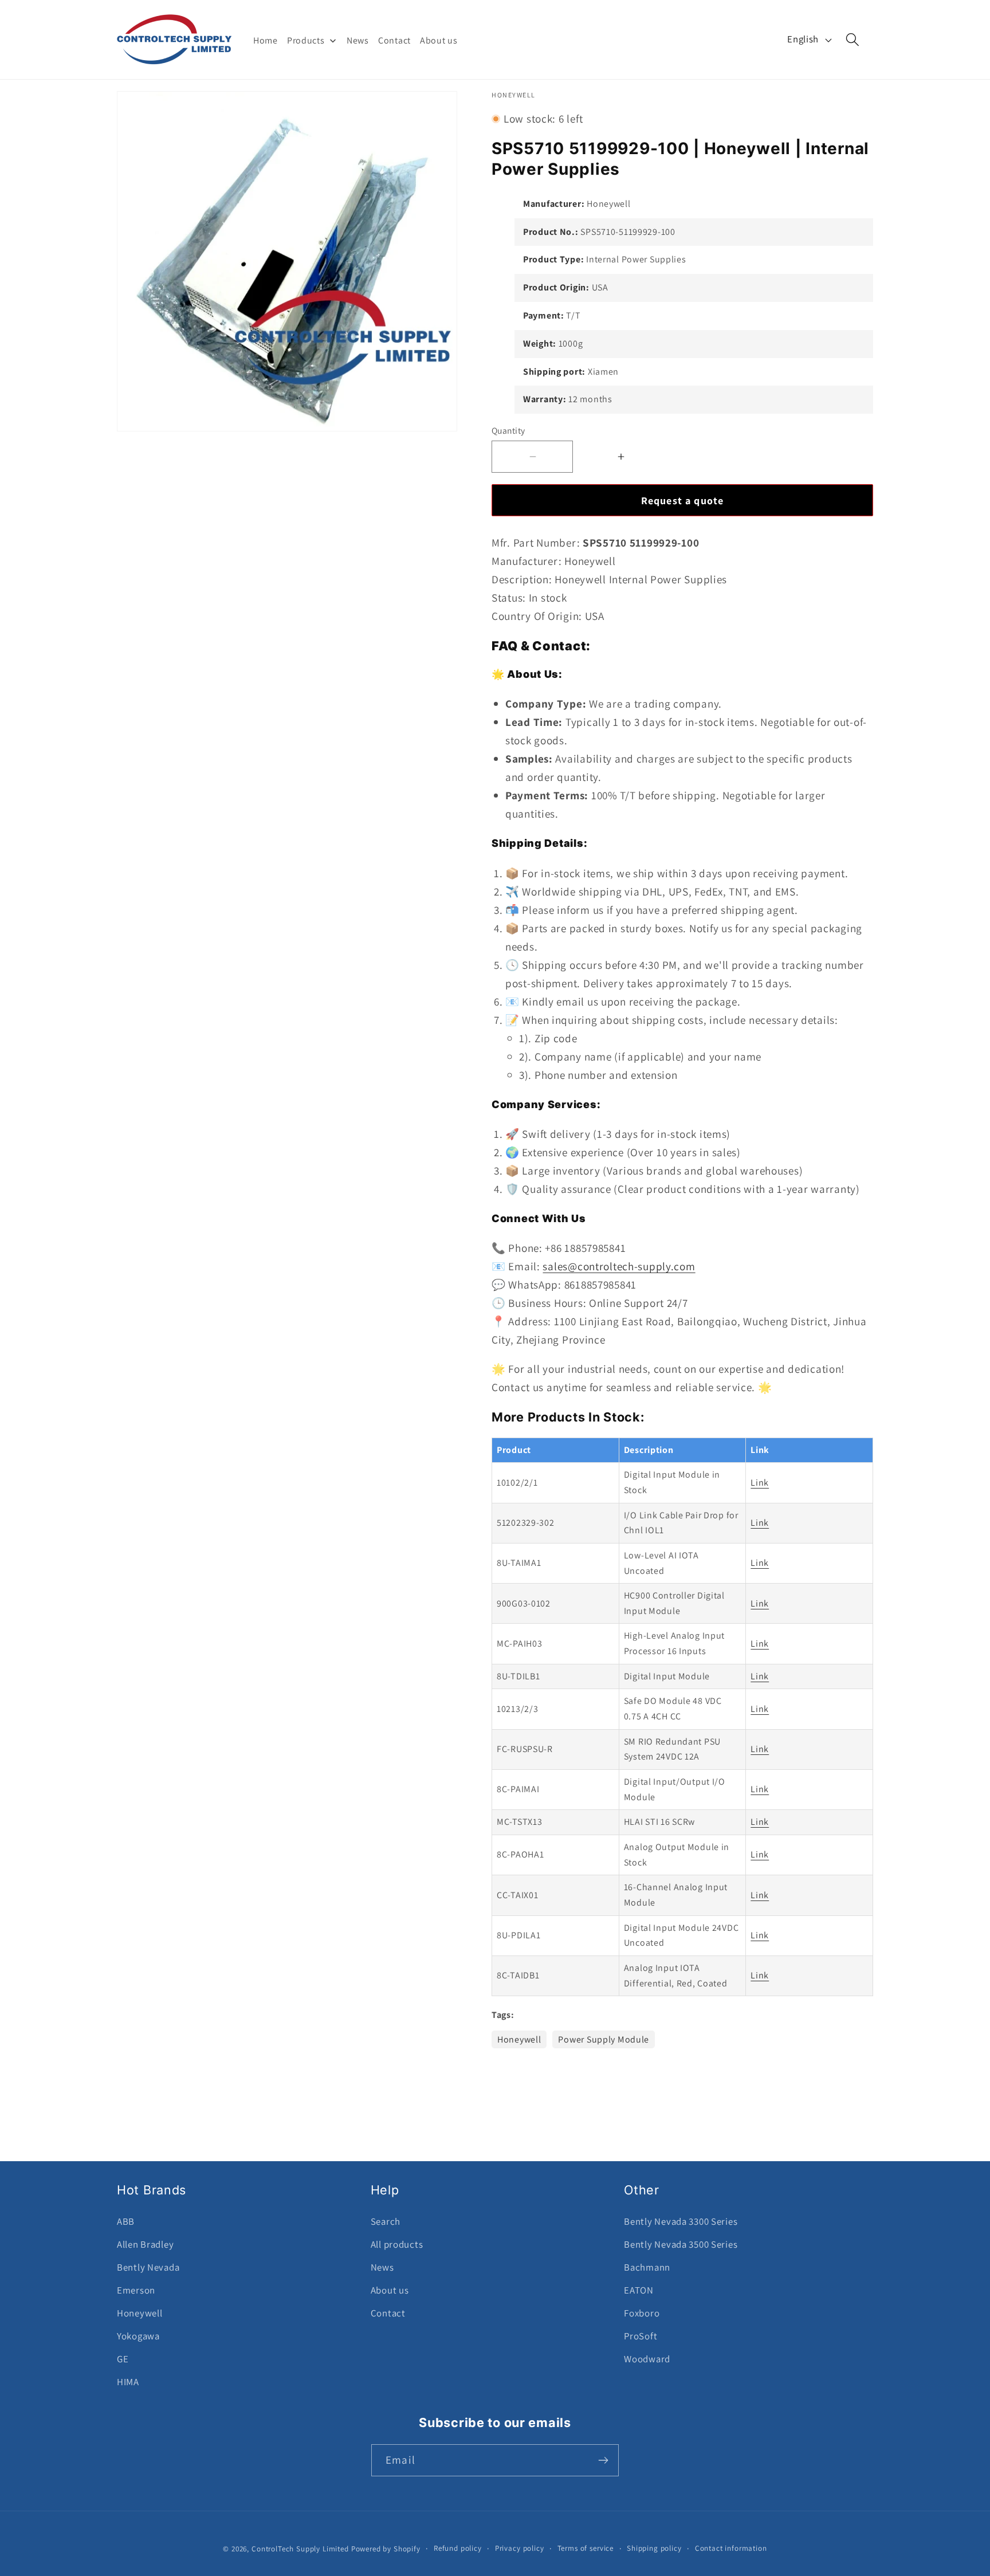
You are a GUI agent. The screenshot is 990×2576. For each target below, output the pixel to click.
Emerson (136, 2290)
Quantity (508, 430)
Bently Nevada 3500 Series (681, 2244)
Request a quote (683, 500)
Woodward (647, 2359)
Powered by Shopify (386, 2549)
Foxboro (642, 2313)
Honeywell (519, 2039)
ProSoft (641, 2336)
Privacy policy (520, 2548)
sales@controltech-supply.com (619, 1266)
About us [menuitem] (439, 40)
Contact (388, 2313)
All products (397, 2244)
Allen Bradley (145, 2244)
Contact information (731, 2548)
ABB (126, 2221)
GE (123, 2359)
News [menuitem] (358, 40)
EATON (639, 2290)
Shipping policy (654, 2548)
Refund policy (458, 2548)
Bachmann (647, 2267)
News (382, 2267)
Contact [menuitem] (394, 40)
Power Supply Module (604, 2039)
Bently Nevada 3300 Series (681, 2221)
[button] (853, 40)
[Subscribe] (603, 2460)
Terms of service (586, 2548)
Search (386, 2221)
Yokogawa (138, 2336)
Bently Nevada (148, 2267)
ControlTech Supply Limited (300, 2549)
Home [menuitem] (266, 40)
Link (760, 1483)
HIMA (128, 2382)
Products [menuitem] (306, 40)
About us (390, 2290)
